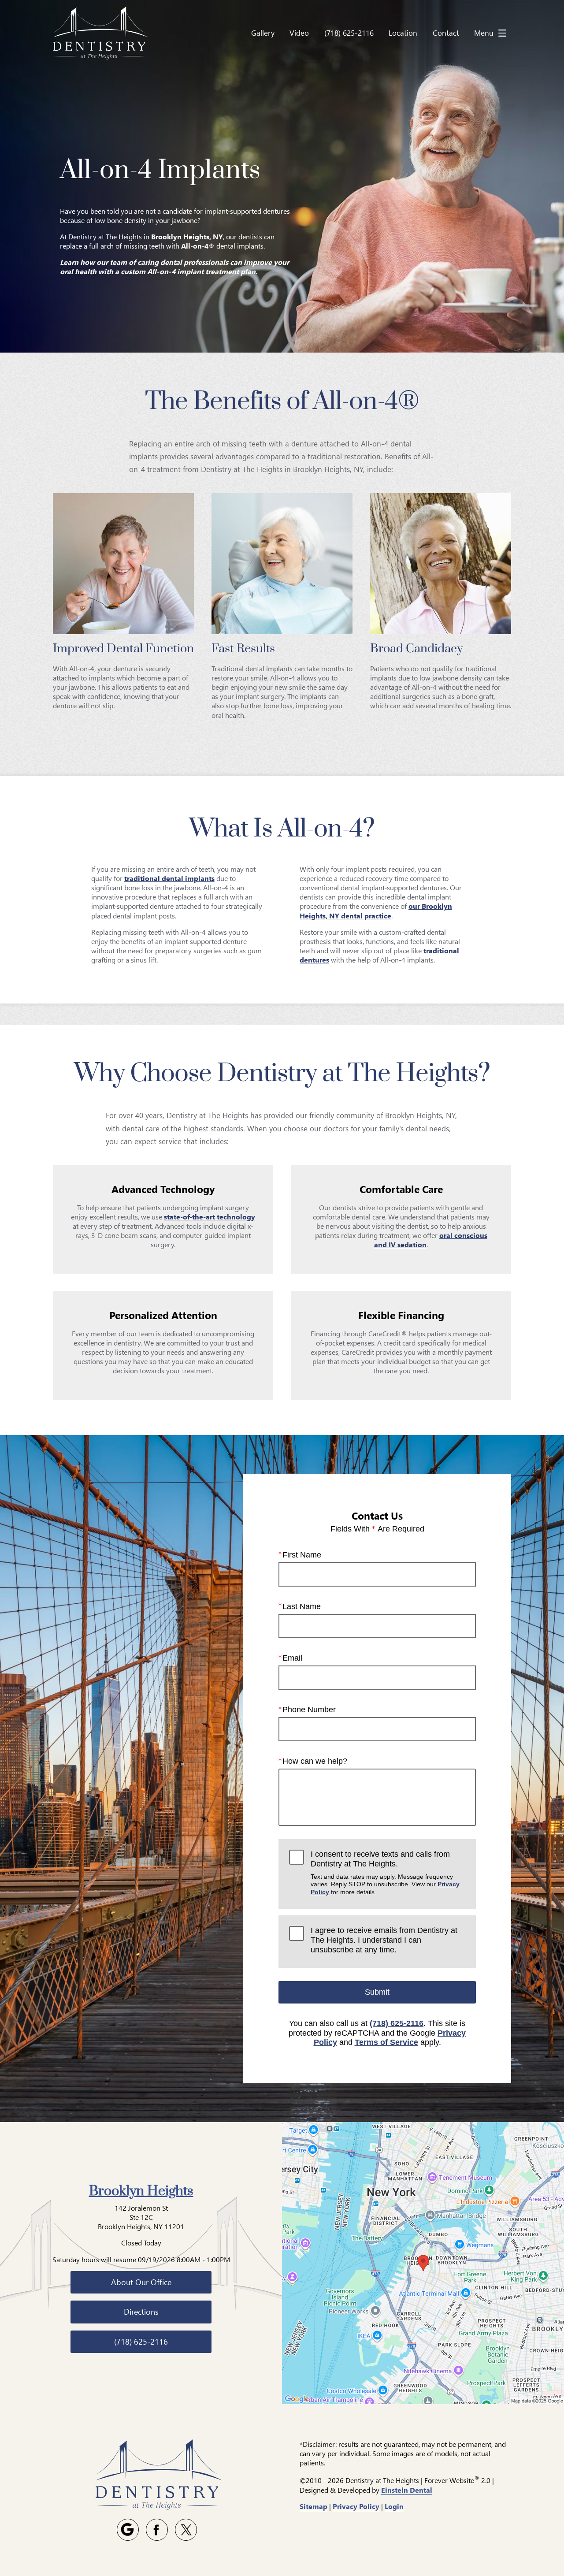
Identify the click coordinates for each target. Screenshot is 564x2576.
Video (299, 33)
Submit (377, 1992)
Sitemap (314, 2506)
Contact (446, 33)
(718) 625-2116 (397, 2023)
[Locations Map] (423, 2262)
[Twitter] (186, 2530)
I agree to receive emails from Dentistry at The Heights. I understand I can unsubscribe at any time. (384, 1940)
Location (403, 33)
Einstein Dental (407, 2490)
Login (394, 2506)
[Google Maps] (128, 2530)
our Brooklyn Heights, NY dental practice (376, 911)
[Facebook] (157, 2530)
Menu (484, 33)
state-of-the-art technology (210, 1217)
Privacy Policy (356, 2506)
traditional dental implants (169, 878)
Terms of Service (386, 2042)
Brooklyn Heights (141, 2191)
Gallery (263, 33)
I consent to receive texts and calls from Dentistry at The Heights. (385, 1873)
